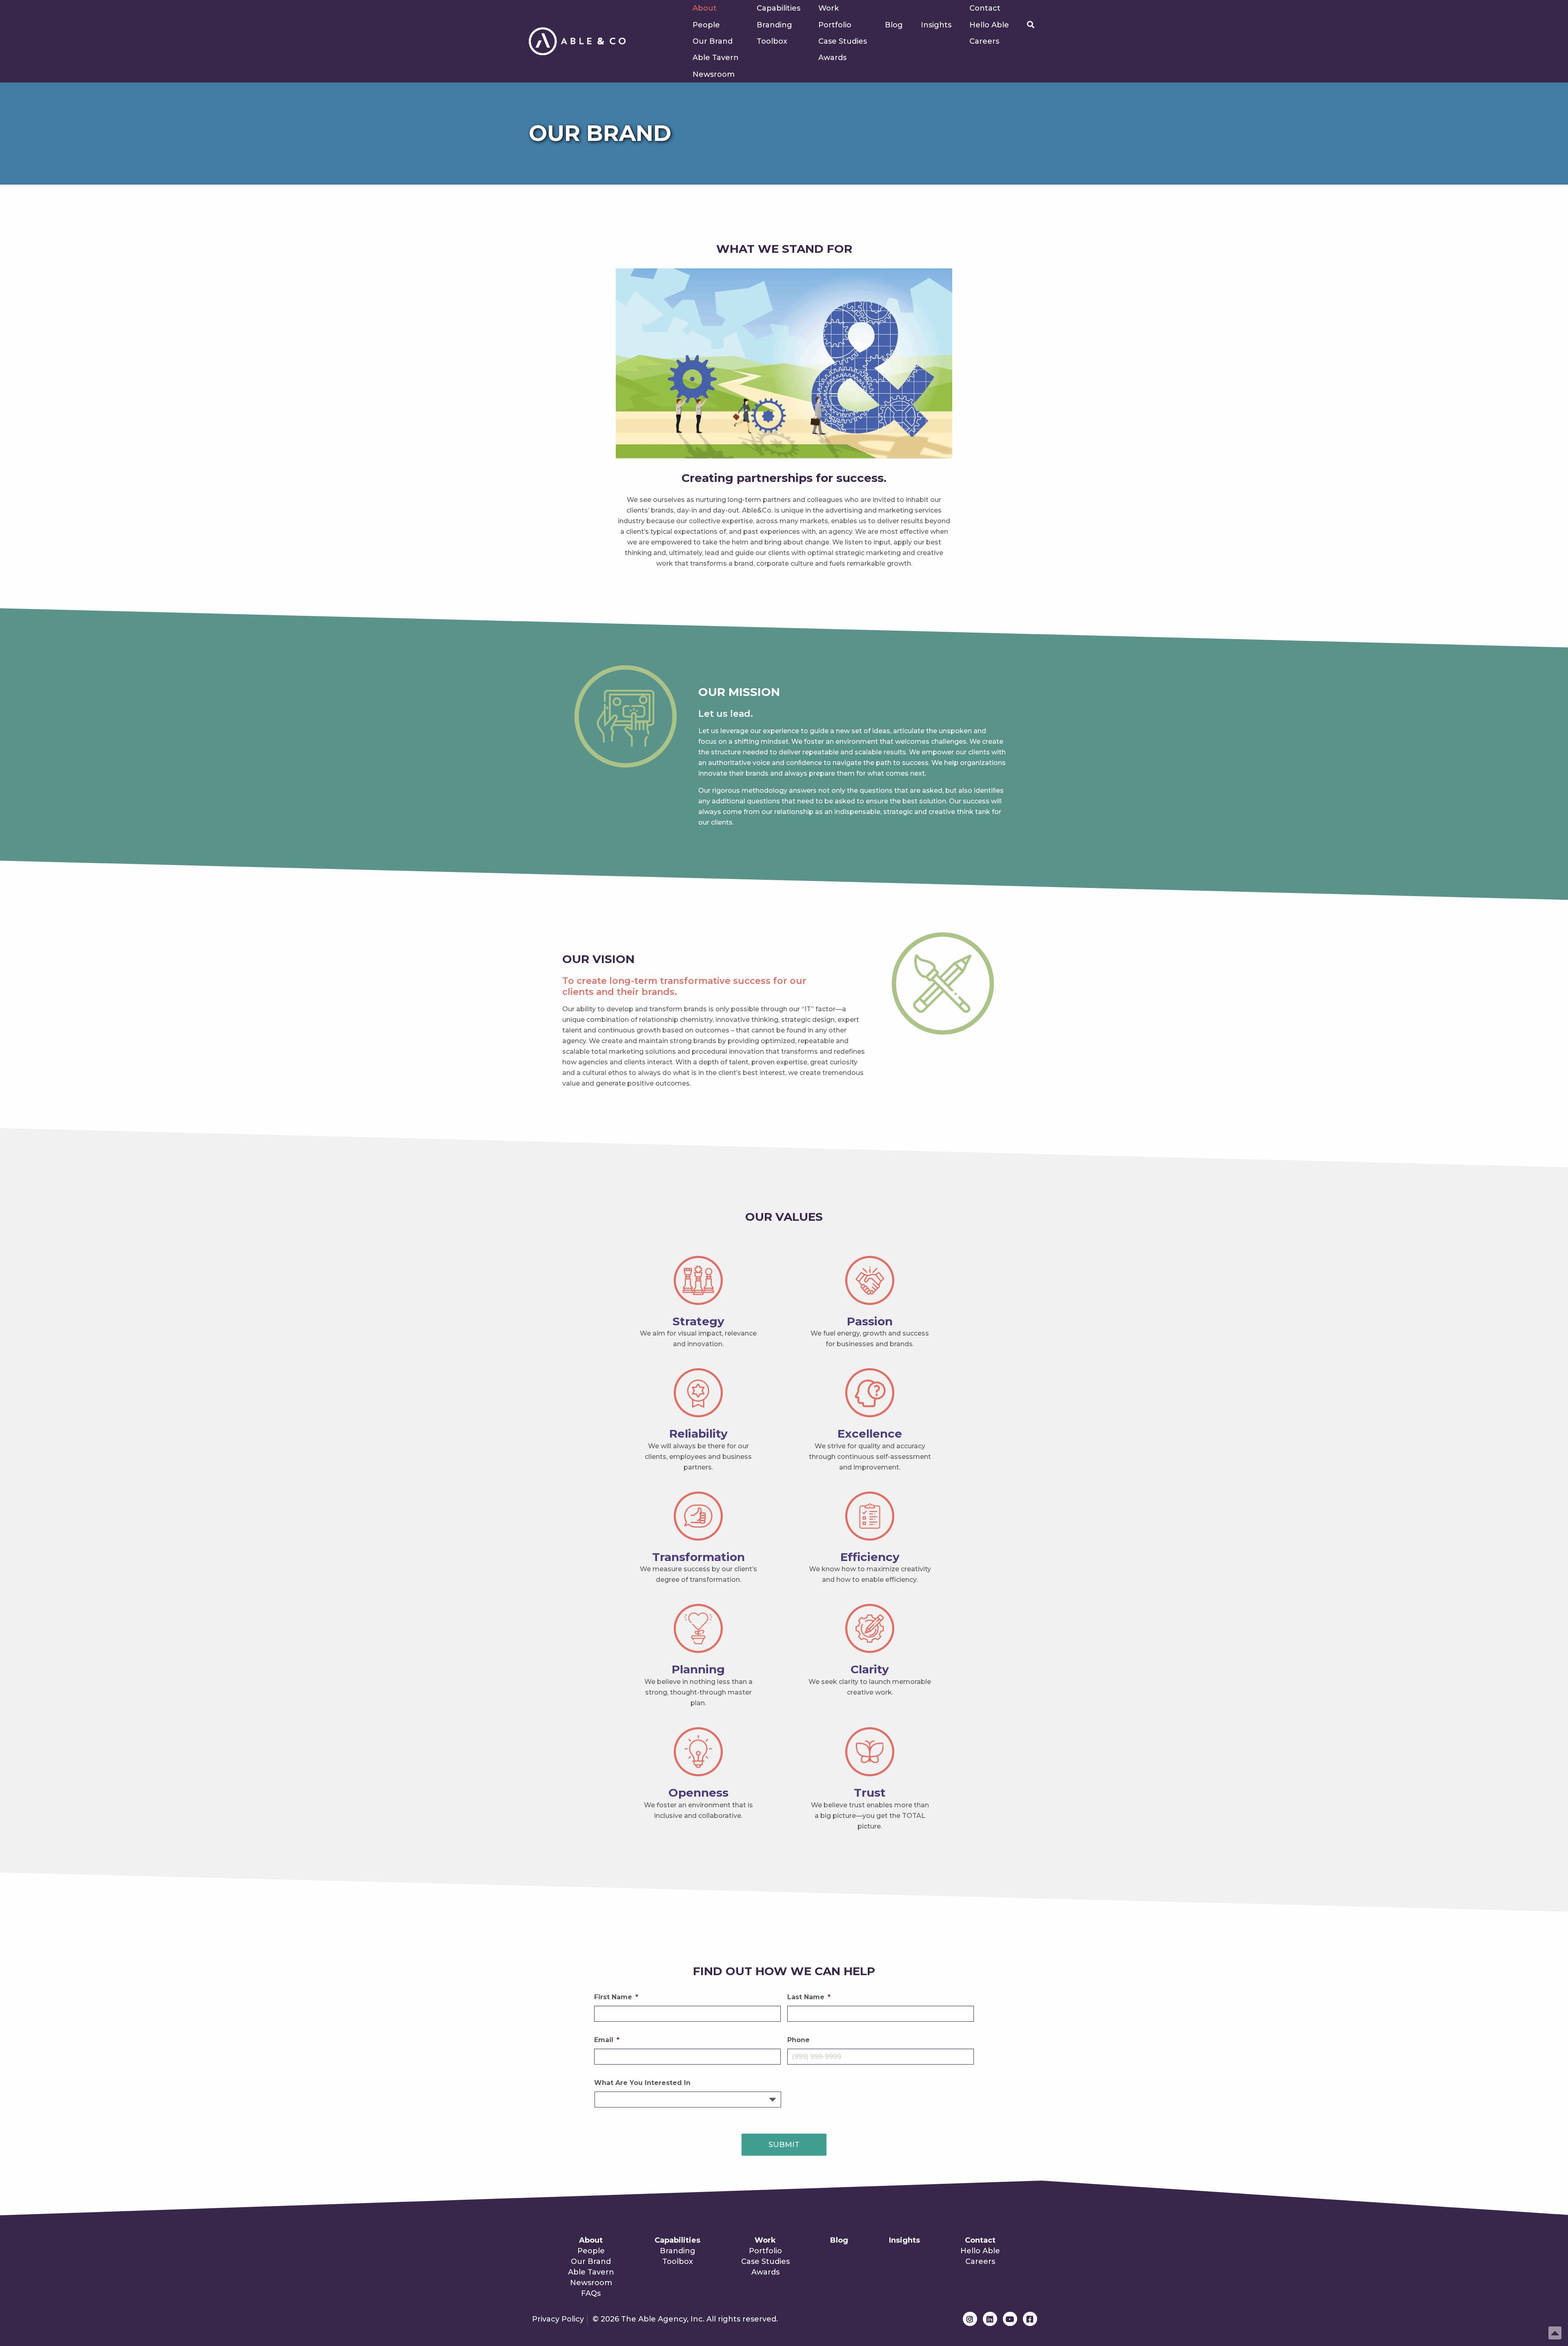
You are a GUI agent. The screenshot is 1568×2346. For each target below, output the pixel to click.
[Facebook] (1030, 2319)
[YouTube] (1010, 2319)
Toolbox (772, 41)
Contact (985, 8)
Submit (784, 2145)
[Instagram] (970, 2319)
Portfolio (835, 25)
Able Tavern (716, 58)
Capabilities (778, 8)
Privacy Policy (558, 2319)
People (706, 25)
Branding (774, 25)
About (705, 8)
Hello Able (989, 25)
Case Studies (843, 41)
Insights (936, 25)
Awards (832, 58)
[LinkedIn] (990, 2319)
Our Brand (713, 41)
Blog (894, 25)
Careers (984, 41)
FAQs (591, 2293)
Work (829, 8)
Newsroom (714, 74)
